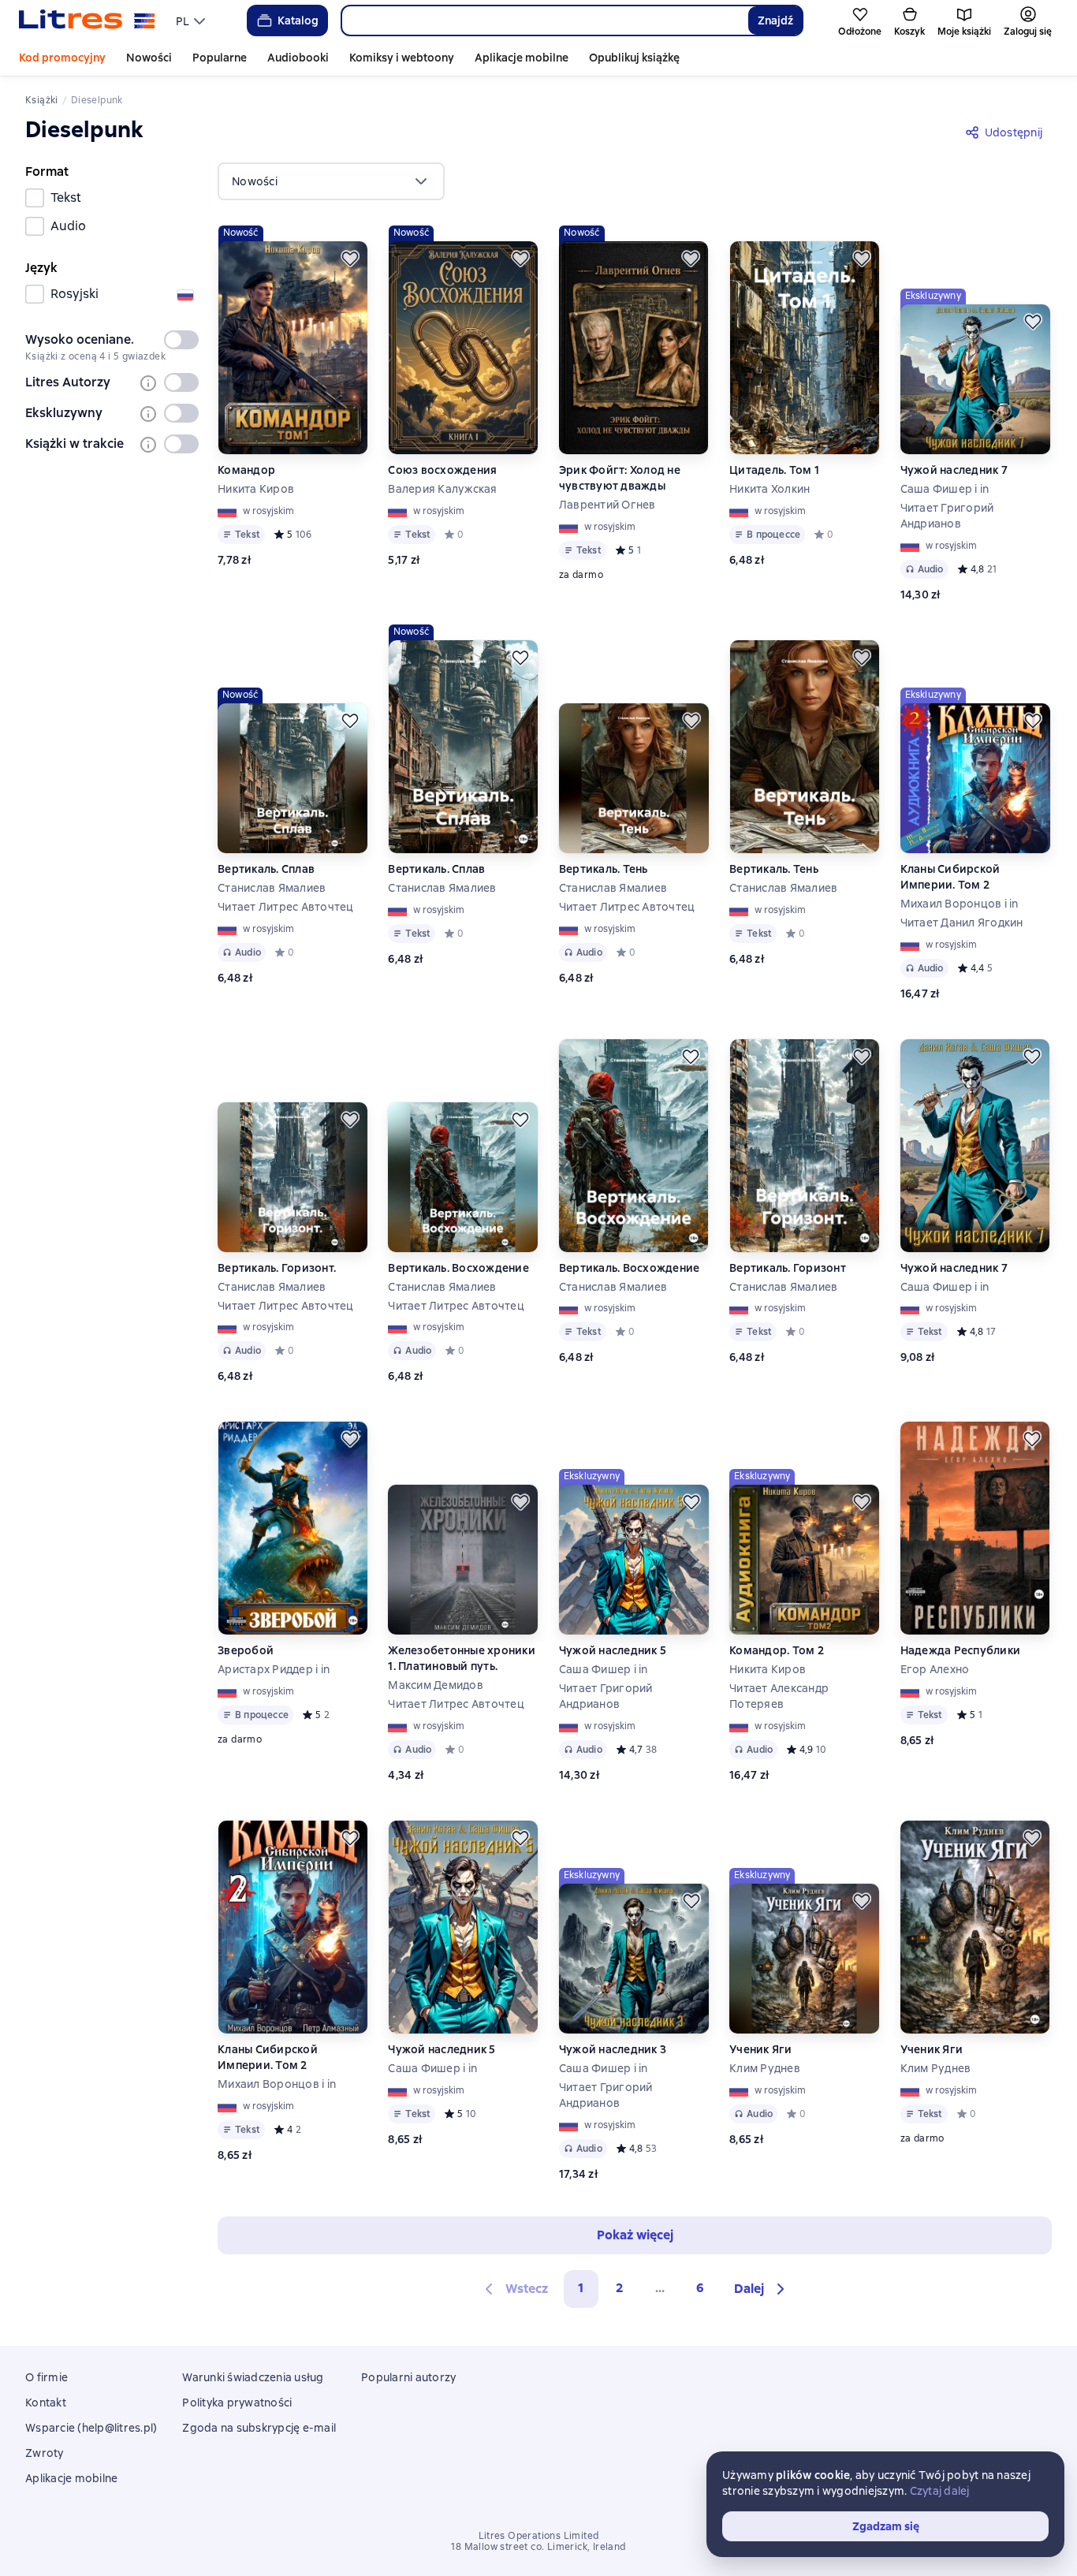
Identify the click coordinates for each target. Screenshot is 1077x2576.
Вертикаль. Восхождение (458, 1268)
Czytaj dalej (940, 2491)
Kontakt (46, 2403)
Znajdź (775, 21)
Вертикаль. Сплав (266, 869)
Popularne (220, 58)
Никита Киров (256, 489)
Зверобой (246, 1650)
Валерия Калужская (442, 489)
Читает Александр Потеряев (779, 1696)
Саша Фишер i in (945, 489)
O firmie (47, 2377)
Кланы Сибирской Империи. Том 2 (950, 877)
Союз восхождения (442, 470)
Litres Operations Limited (539, 2536)
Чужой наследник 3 (613, 2049)
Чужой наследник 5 (613, 1650)
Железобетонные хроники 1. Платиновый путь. (462, 1658)
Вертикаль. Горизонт (788, 1268)
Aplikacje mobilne (522, 58)
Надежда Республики (961, 1650)
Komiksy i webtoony (402, 58)
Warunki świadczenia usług (253, 2377)
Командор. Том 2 (777, 1650)
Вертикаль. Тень (604, 869)
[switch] (181, 340)
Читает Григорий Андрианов (947, 516)
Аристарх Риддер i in (274, 1669)
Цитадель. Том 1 (774, 470)
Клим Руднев (765, 2068)
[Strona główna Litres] (87, 21)
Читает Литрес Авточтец (286, 907)
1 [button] (581, 2288)
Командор (246, 470)
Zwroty (45, 2453)
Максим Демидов (436, 1685)
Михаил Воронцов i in (960, 904)
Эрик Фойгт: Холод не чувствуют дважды (620, 478)
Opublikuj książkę (634, 58)
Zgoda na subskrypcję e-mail (259, 2428)
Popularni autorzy (408, 2377)
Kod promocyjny (62, 58)
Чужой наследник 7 (954, 470)
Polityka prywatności (237, 2403)
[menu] (192, 21)
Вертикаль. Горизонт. (277, 1268)
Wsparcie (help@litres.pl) (91, 2428)
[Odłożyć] (350, 259)
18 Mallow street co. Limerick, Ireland (538, 2547)
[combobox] (544, 21)
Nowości (149, 58)
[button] (762, 2289)
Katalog (298, 21)
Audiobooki (298, 58)
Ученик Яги (761, 2049)
